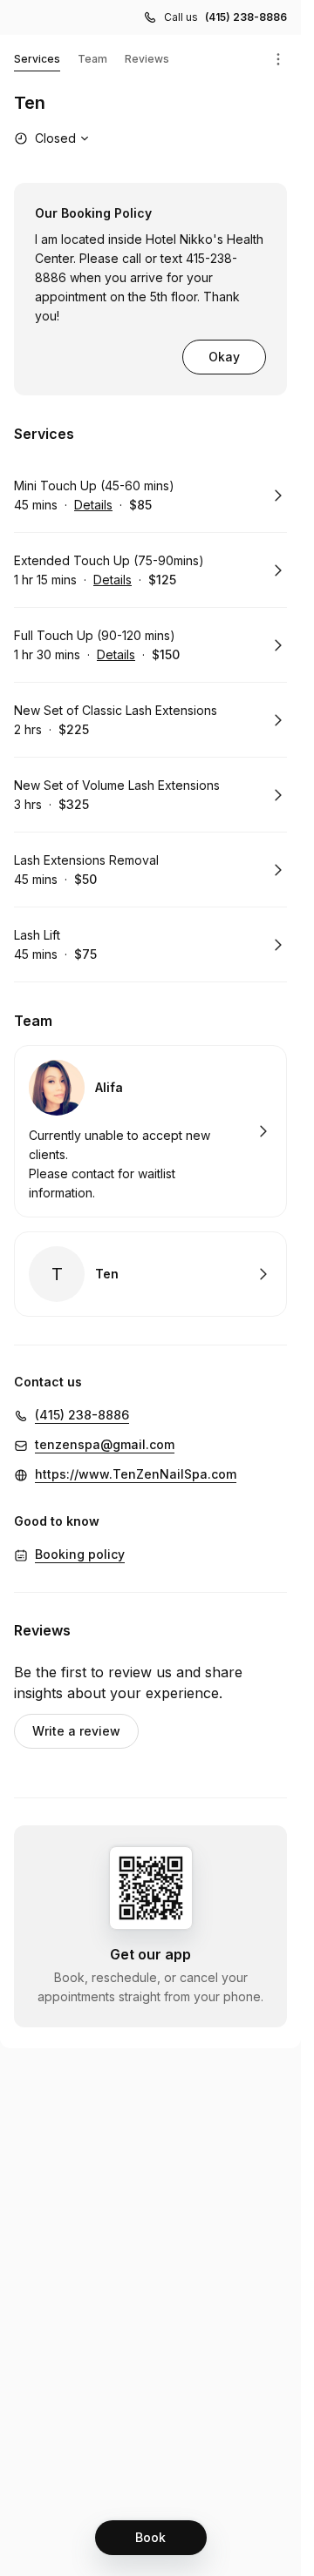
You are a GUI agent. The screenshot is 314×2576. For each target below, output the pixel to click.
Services (37, 59)
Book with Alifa (150, 1131)
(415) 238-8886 (246, 17)
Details (93, 505)
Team (92, 59)
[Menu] (278, 59)
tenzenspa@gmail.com (105, 1444)
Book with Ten (150, 1274)
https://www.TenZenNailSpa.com (136, 1474)
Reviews (147, 59)
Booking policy (80, 1554)
